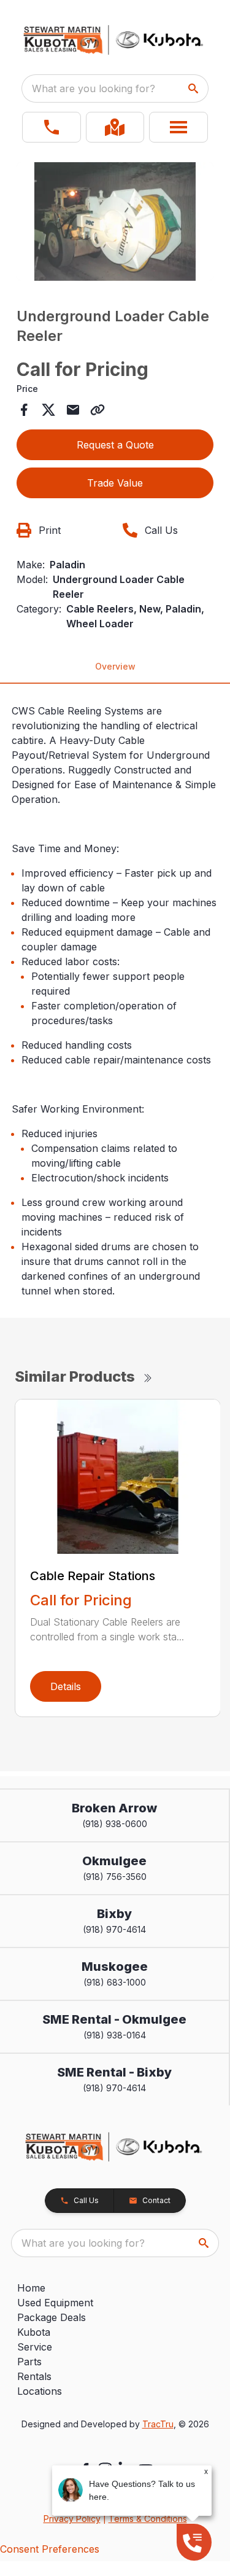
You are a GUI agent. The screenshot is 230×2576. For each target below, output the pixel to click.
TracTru (158, 2424)
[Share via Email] (73, 410)
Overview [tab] (115, 666)
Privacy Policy (72, 2519)
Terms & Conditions (148, 2519)
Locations (40, 2391)
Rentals (34, 2376)
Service (35, 2347)
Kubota (34, 2332)
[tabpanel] (115, 223)
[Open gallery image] (115, 221)
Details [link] (66, 1686)
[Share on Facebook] (24, 410)
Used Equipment (55, 2303)
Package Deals (52, 2317)
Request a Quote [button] (115, 445)
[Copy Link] (98, 410)
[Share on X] (48, 410)
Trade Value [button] (115, 483)
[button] (52, 127)
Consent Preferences (50, 2549)
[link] (115, 127)
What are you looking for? (94, 88)
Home (31, 2288)
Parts (29, 2362)
